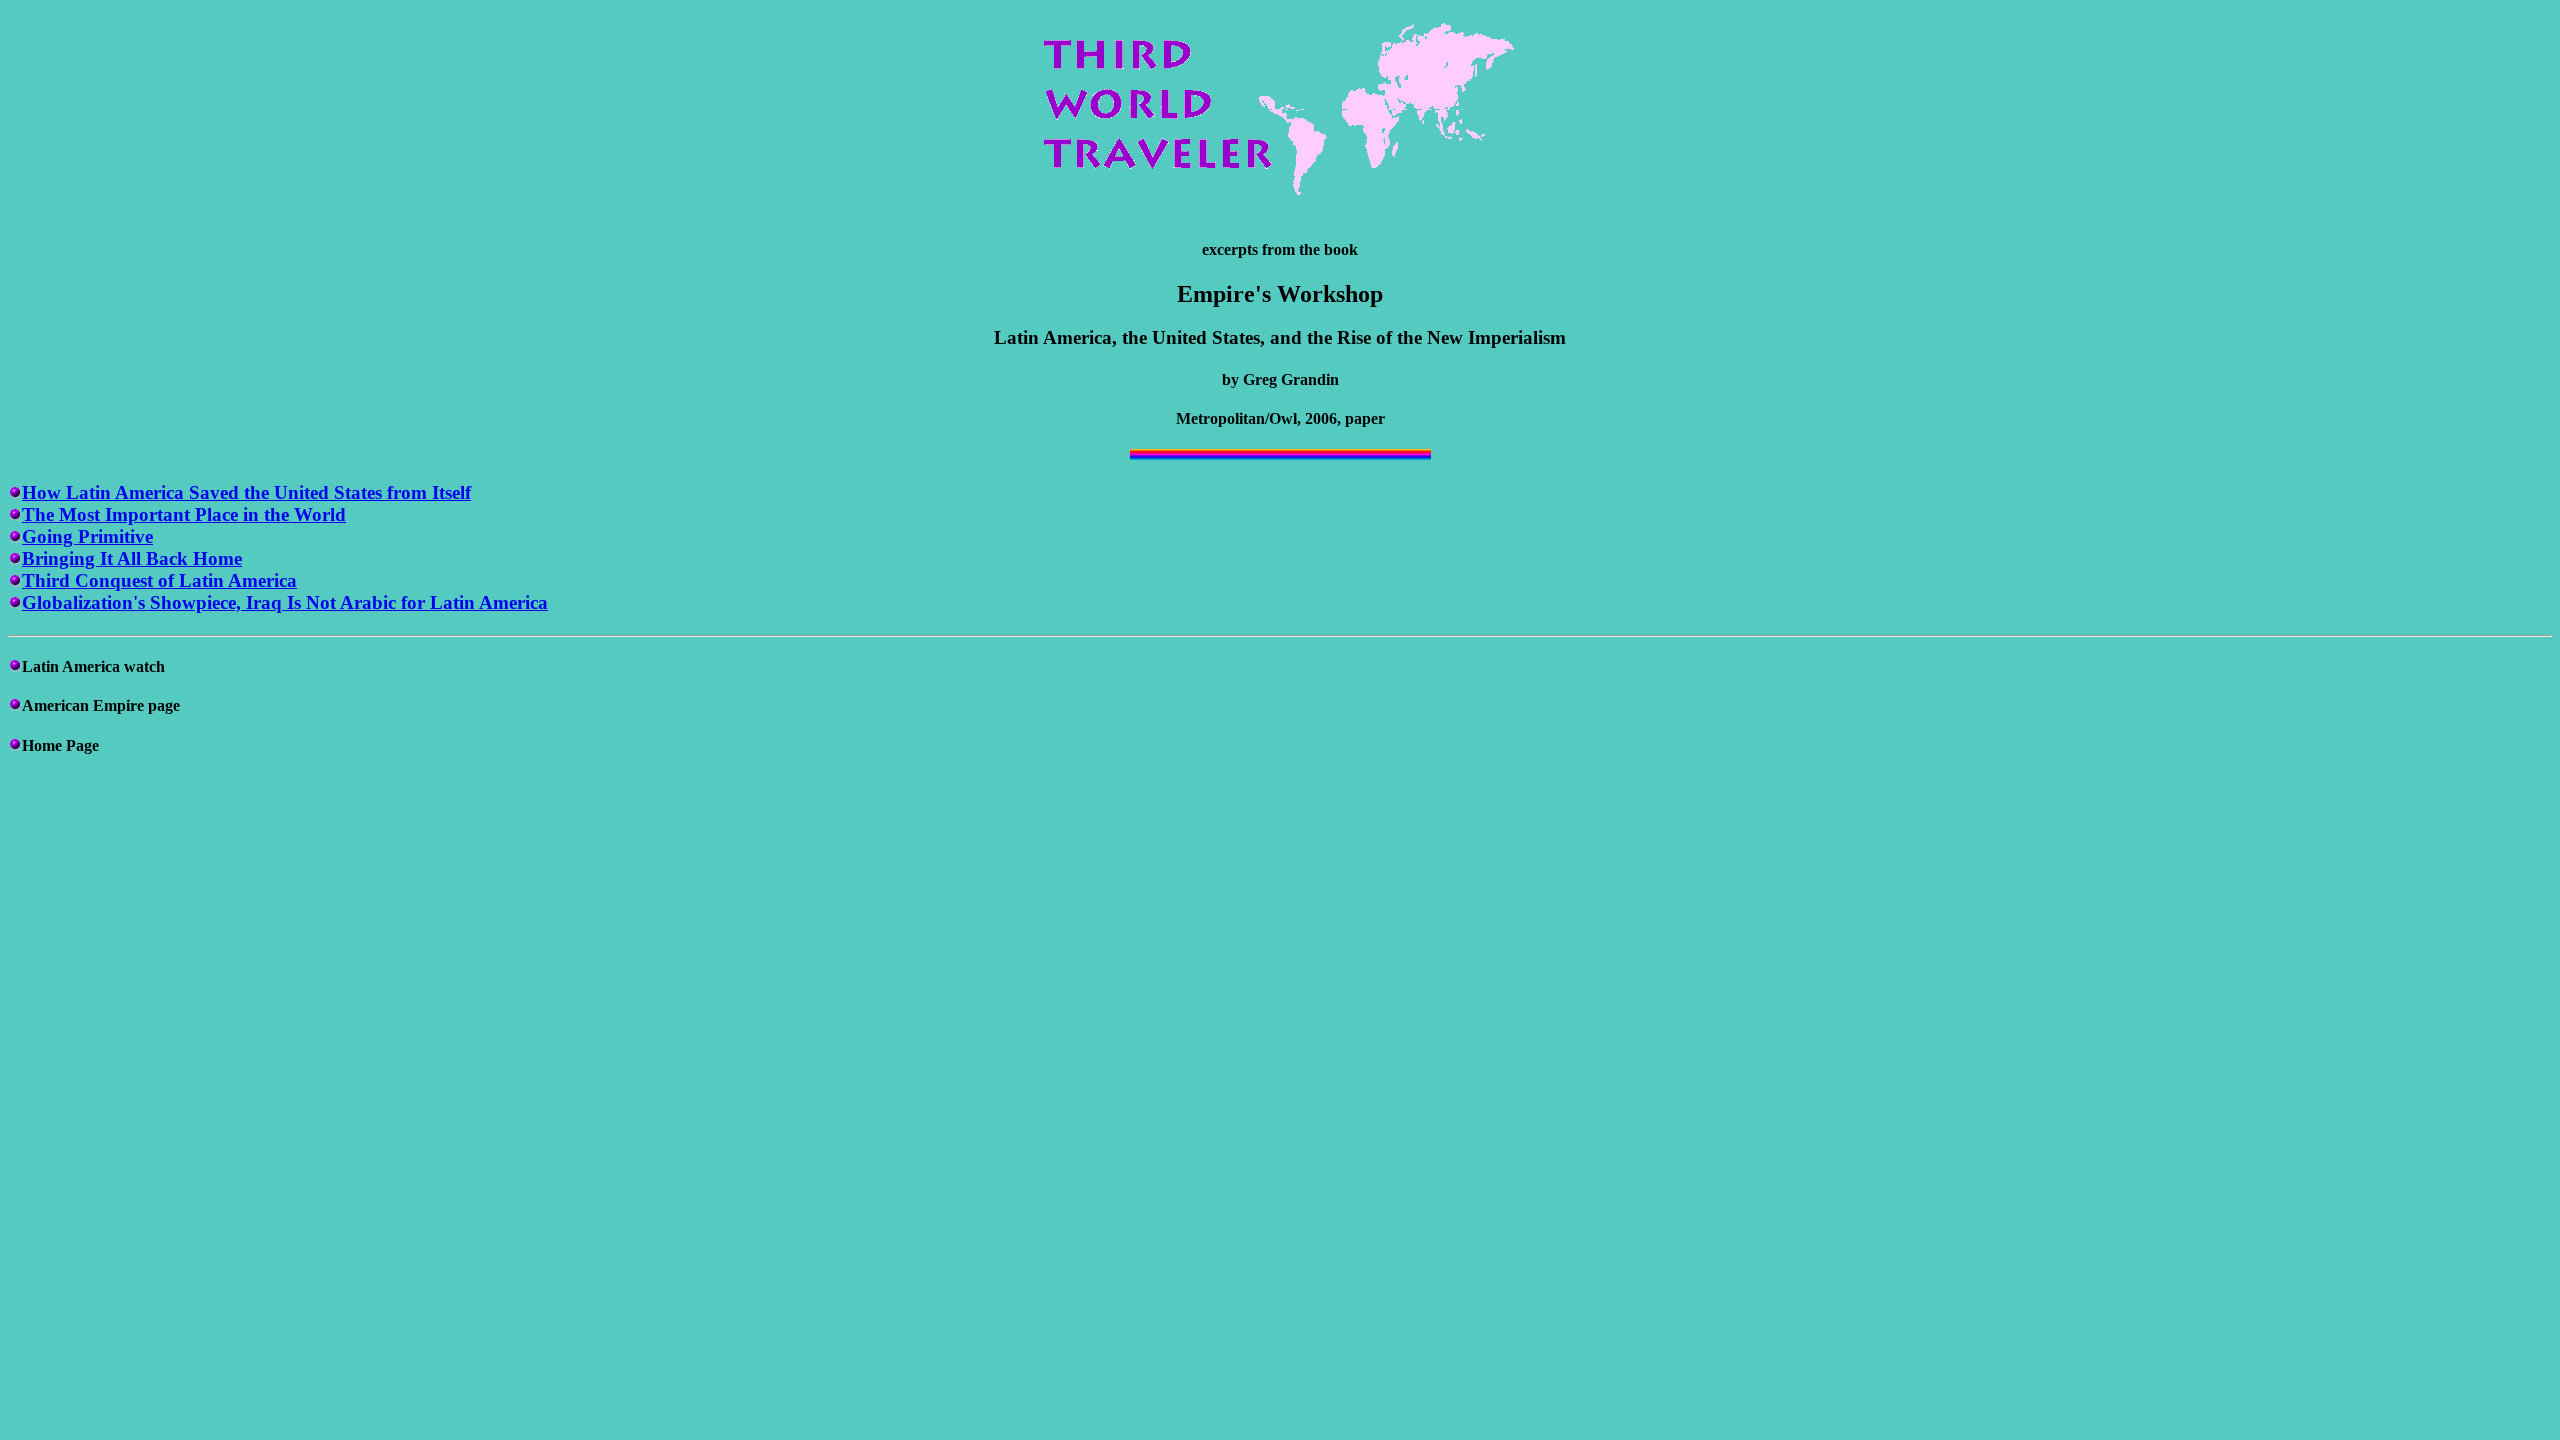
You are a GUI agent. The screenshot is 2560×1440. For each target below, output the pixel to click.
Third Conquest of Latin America (159, 580)
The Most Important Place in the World (184, 514)
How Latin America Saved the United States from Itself (246, 492)
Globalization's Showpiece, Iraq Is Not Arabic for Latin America (285, 602)
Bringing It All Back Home (132, 558)
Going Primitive (87, 536)
